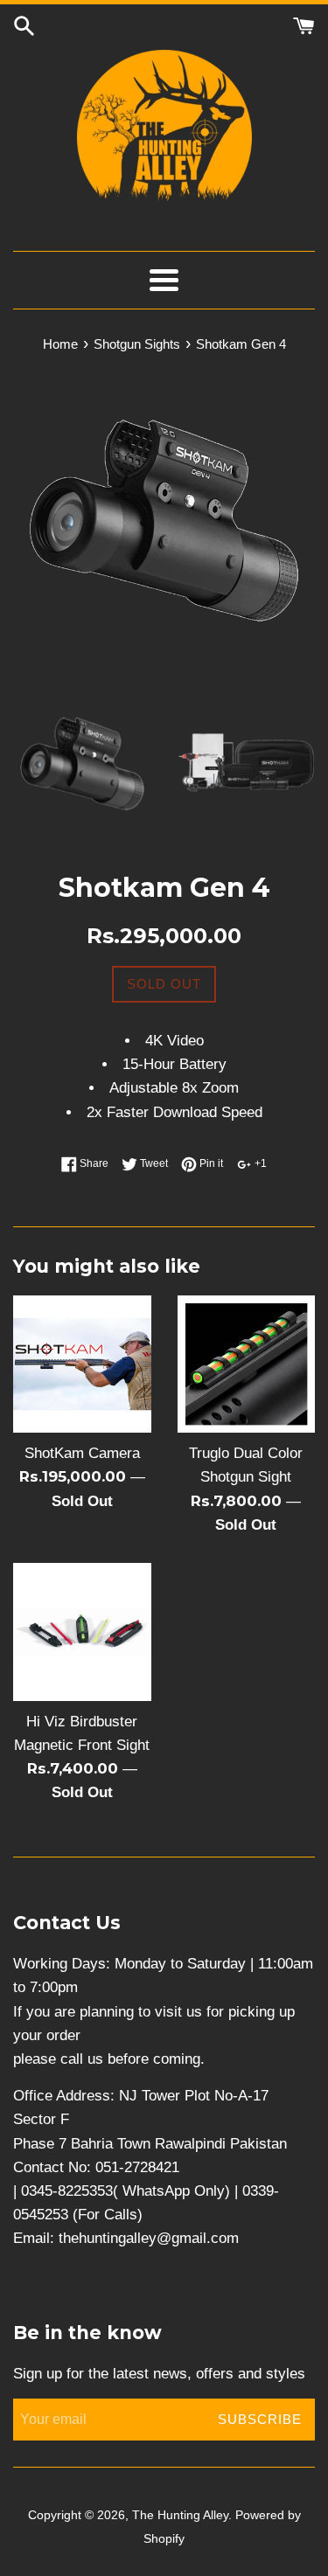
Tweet (153, 1163)
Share (93, 1163)
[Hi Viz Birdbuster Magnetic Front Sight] (82, 1632)
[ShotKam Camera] (82, 1364)
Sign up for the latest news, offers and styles (159, 2374)
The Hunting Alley (180, 2515)
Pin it (210, 1163)
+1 (259, 1163)
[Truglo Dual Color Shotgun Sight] (247, 1364)
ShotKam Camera (82, 1453)
